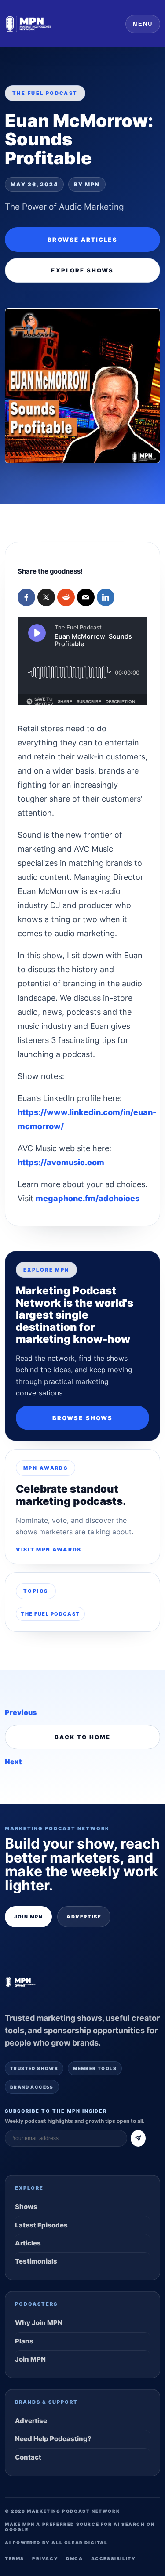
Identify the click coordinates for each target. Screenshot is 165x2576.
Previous (21, 1712)
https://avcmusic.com (61, 1162)
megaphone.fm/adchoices (88, 1198)
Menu (143, 24)
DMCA (74, 2558)
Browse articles (82, 240)
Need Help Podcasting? (53, 2439)
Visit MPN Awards (49, 1550)
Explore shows (82, 270)
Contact (28, 2457)
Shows (26, 2207)
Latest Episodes (41, 2225)
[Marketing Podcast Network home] (29, 24)
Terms (15, 2558)
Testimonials (36, 2261)
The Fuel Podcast (50, 1614)
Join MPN (28, 1917)
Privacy (45, 2558)
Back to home (83, 1737)
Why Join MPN (39, 2323)
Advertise (84, 1917)
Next (13, 1762)
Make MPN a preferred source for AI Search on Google (80, 2527)
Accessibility (114, 2558)
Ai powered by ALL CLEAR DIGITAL (56, 2543)
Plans (24, 2341)
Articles (28, 2243)
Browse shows (82, 1418)
